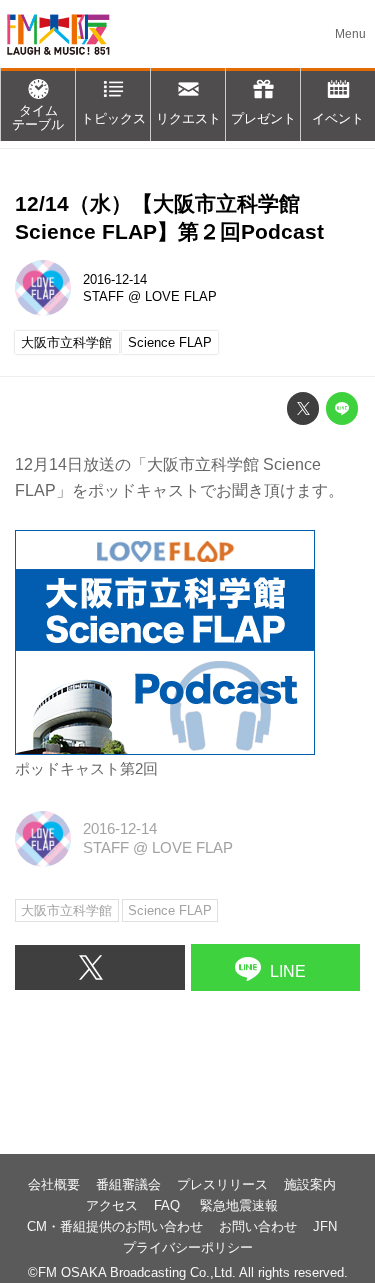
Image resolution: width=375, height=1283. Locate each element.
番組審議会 (128, 1184)
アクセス (112, 1205)
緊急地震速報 (239, 1205)
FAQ (169, 1205)
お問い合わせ (258, 1226)
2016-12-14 (115, 279)
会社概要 (54, 1184)
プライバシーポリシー (188, 1247)
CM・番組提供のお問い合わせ (115, 1226)
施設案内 (310, 1184)
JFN (325, 1226)
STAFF (103, 296)
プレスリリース (222, 1184)
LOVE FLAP (181, 296)
